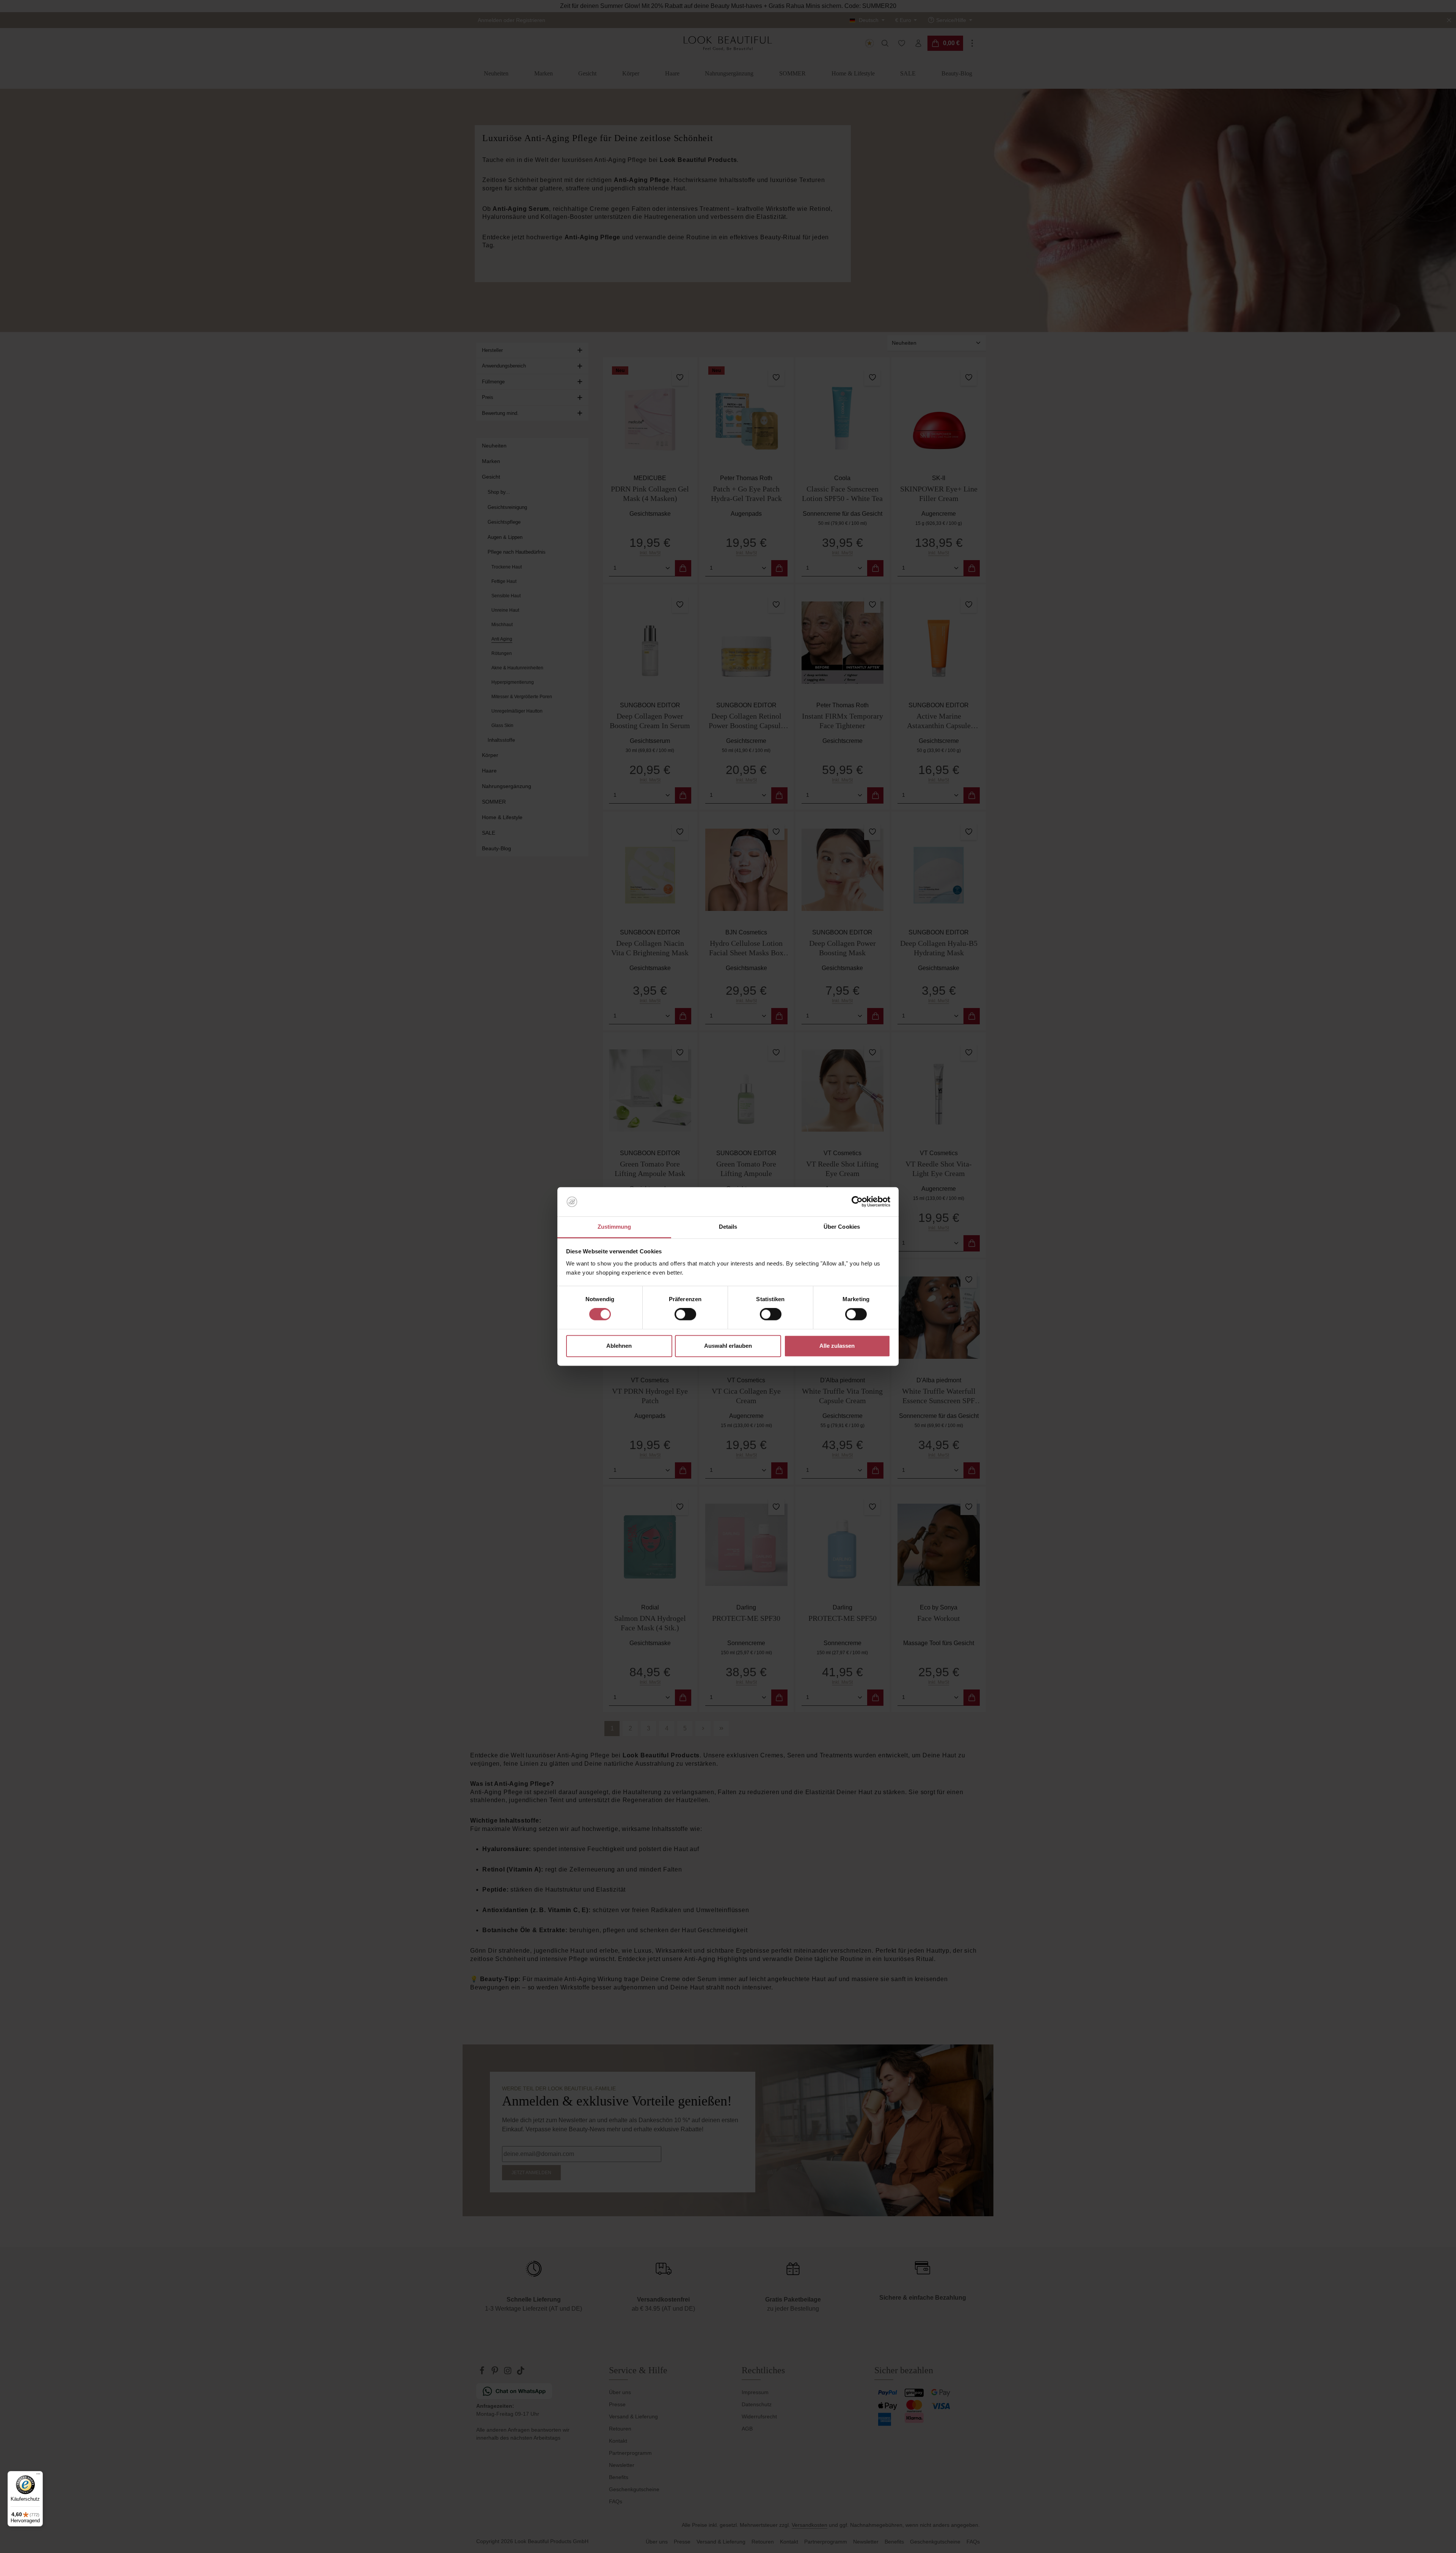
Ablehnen (619, 1346)
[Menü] (38, 2476)
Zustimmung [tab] (614, 1227)
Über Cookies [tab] (842, 1227)
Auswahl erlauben (728, 1346)
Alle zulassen (837, 1346)
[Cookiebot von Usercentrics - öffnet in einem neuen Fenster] (857, 1202)
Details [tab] (728, 1227)
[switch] (685, 1314)
